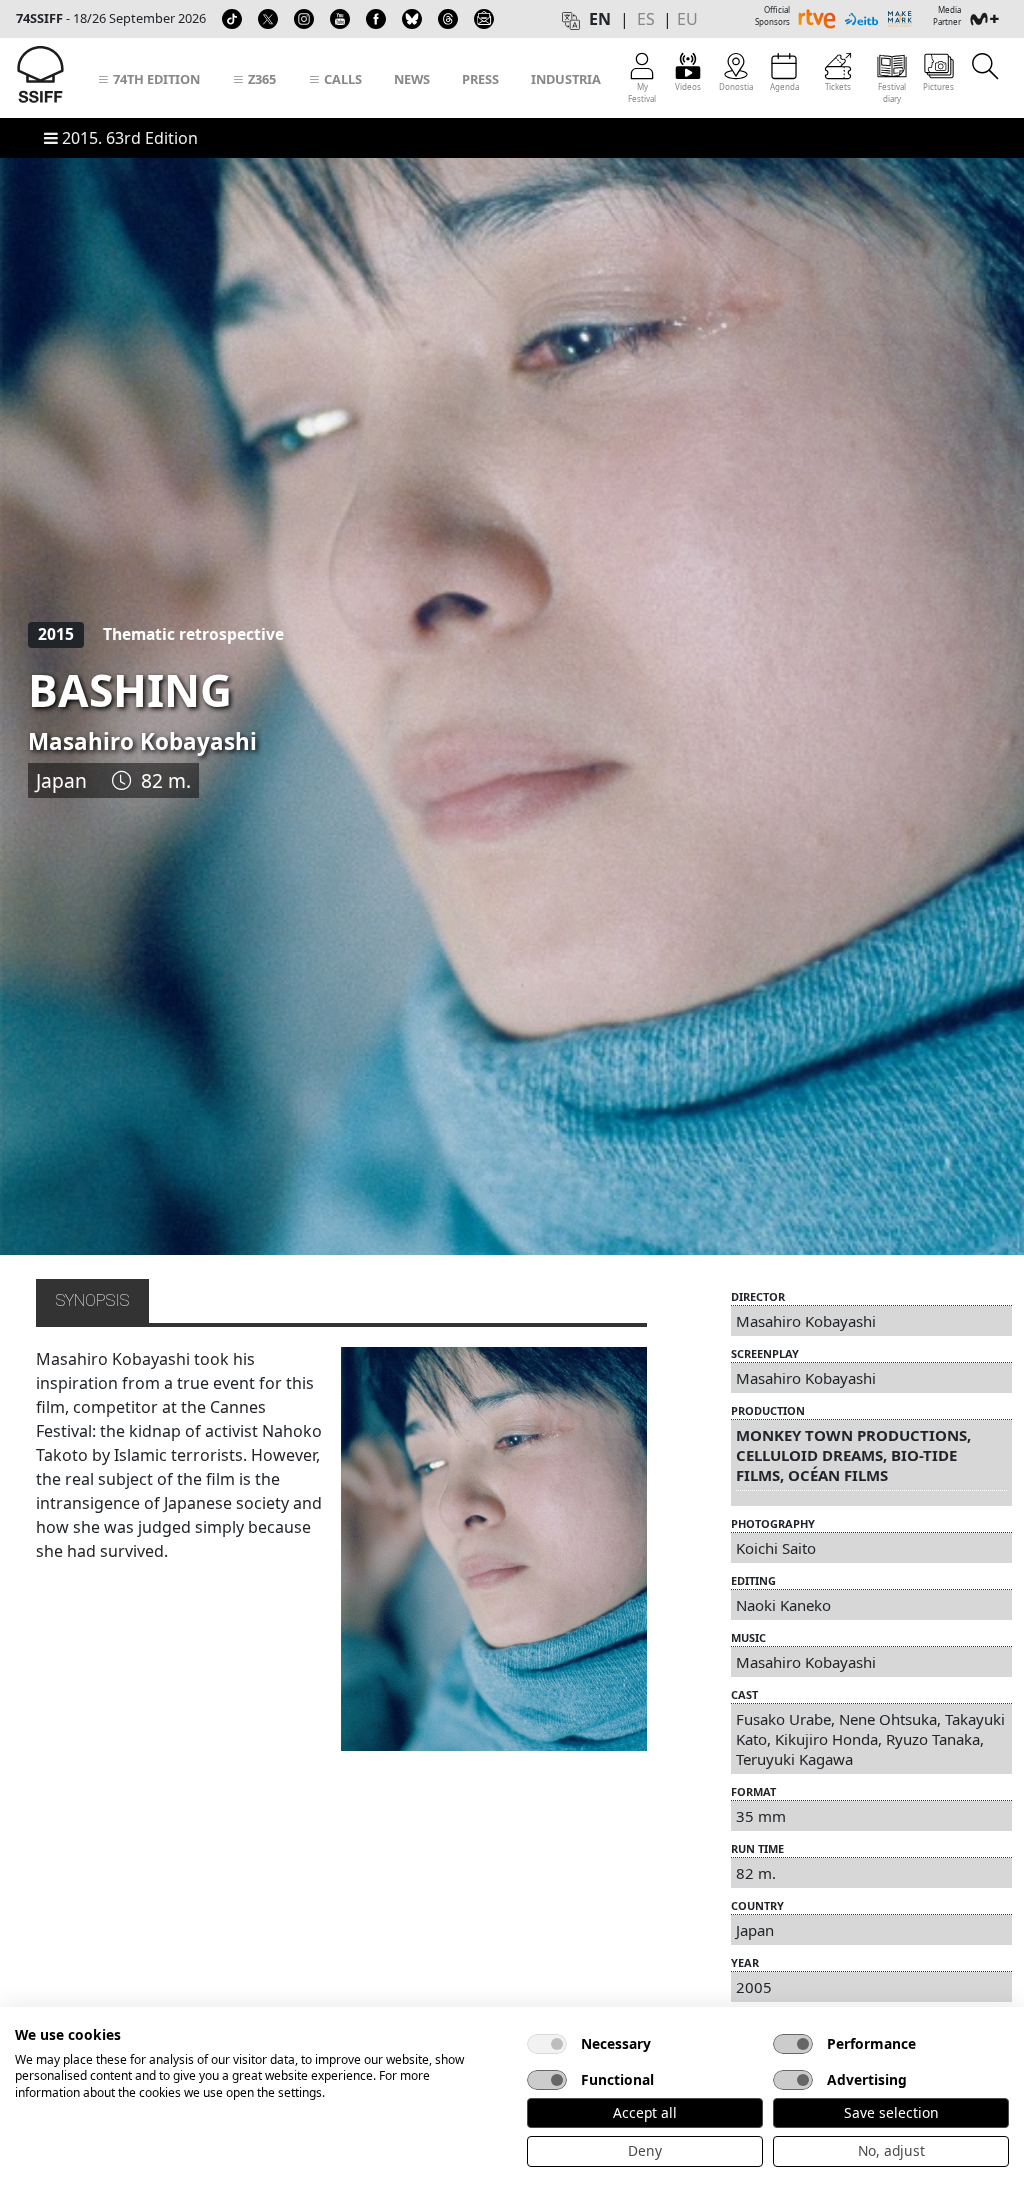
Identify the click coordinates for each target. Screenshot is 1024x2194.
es (646, 19)
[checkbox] (547, 2044)
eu (687, 19)
